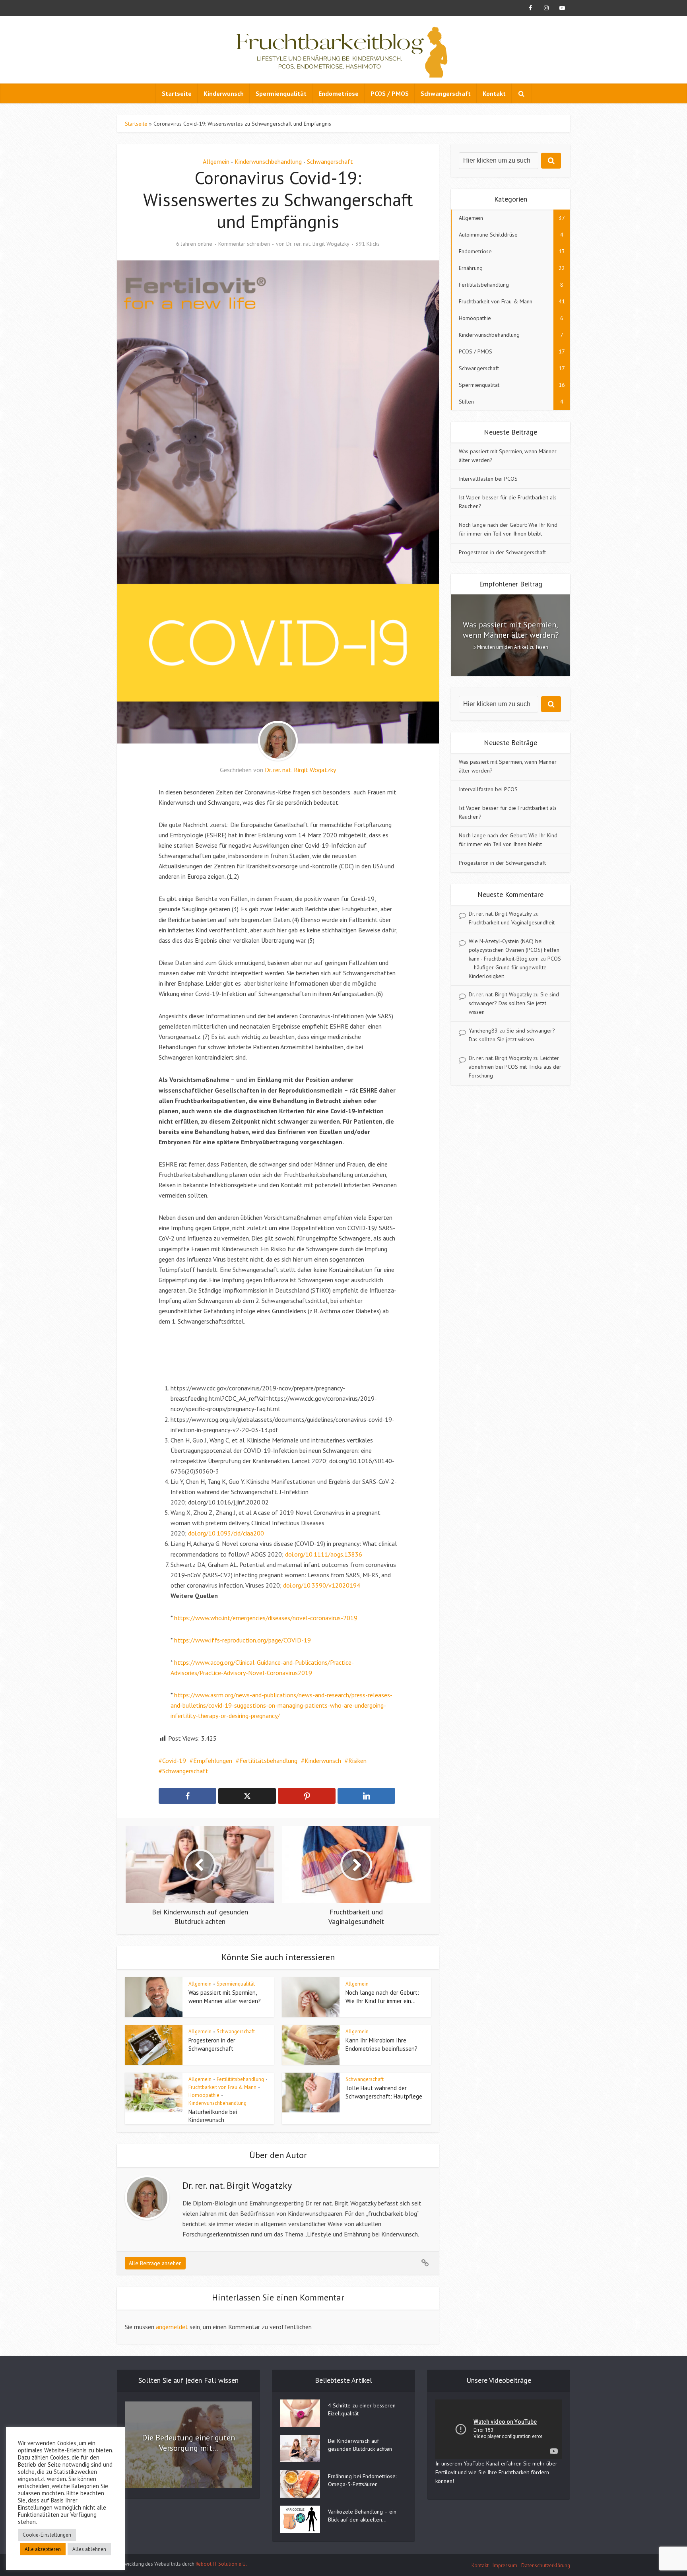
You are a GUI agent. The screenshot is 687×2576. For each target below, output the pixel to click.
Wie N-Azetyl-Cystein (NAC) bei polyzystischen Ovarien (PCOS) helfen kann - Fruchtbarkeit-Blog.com (514, 950)
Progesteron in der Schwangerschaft (212, 2044)
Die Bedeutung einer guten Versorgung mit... (188, 2443)
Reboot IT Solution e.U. (221, 2564)
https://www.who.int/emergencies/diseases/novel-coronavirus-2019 (266, 1618)
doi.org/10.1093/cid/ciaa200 (226, 1533)
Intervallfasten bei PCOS (488, 479)
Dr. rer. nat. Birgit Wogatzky (318, 244)
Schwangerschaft (446, 93)
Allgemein (216, 161)
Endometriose (339, 93)
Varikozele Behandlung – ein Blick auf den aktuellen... (362, 2516)
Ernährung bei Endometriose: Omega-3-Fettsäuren (362, 2480)
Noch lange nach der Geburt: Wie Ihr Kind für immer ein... (382, 1997)
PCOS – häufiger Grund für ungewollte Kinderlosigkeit (515, 967)
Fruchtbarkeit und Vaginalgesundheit (512, 922)
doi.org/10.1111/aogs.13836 (324, 1554)
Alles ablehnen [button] (89, 2549)
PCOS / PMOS (390, 93)
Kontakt (494, 93)
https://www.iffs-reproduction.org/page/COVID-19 (243, 1640)
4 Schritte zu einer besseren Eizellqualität (362, 2409)
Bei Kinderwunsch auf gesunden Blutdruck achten (360, 2445)
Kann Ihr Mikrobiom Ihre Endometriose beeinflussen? (381, 2044)
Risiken (357, 1761)
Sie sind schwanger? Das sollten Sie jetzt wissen (514, 1003)
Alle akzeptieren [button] (43, 2549)
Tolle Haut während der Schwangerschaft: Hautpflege (384, 2092)
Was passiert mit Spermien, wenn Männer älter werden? (225, 1997)
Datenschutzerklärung (546, 2565)
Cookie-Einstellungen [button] (47, 2535)
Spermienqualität (281, 93)
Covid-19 (174, 1761)
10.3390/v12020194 (332, 1585)
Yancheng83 (483, 1031)
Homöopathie (204, 2095)
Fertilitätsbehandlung (268, 1761)
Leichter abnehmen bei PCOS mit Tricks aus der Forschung (515, 1067)
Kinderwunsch (224, 93)
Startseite (177, 93)
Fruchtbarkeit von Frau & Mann (222, 2087)
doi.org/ (293, 1585)
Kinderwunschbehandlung (268, 161)
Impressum (505, 2565)
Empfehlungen (213, 1761)
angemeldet (172, 2327)
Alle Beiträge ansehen (155, 2263)
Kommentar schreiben (244, 244)
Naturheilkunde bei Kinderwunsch (213, 2116)
